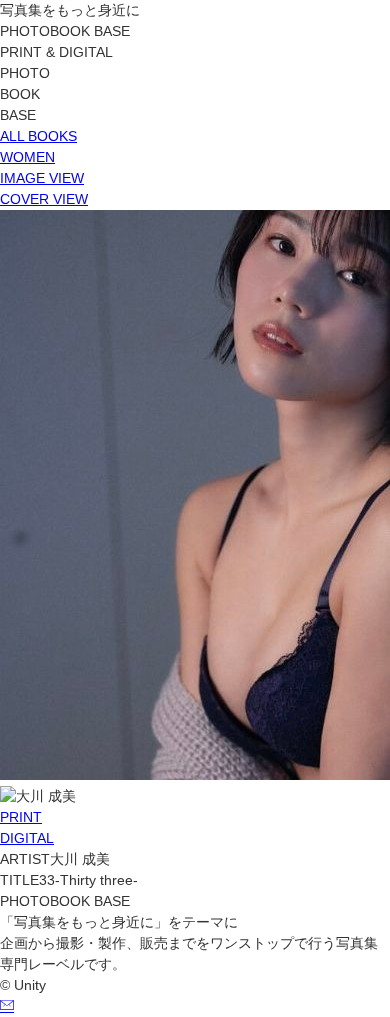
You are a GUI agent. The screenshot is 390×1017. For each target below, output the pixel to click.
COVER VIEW (44, 199)
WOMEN (27, 157)
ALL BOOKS (38, 136)
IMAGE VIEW (42, 178)
